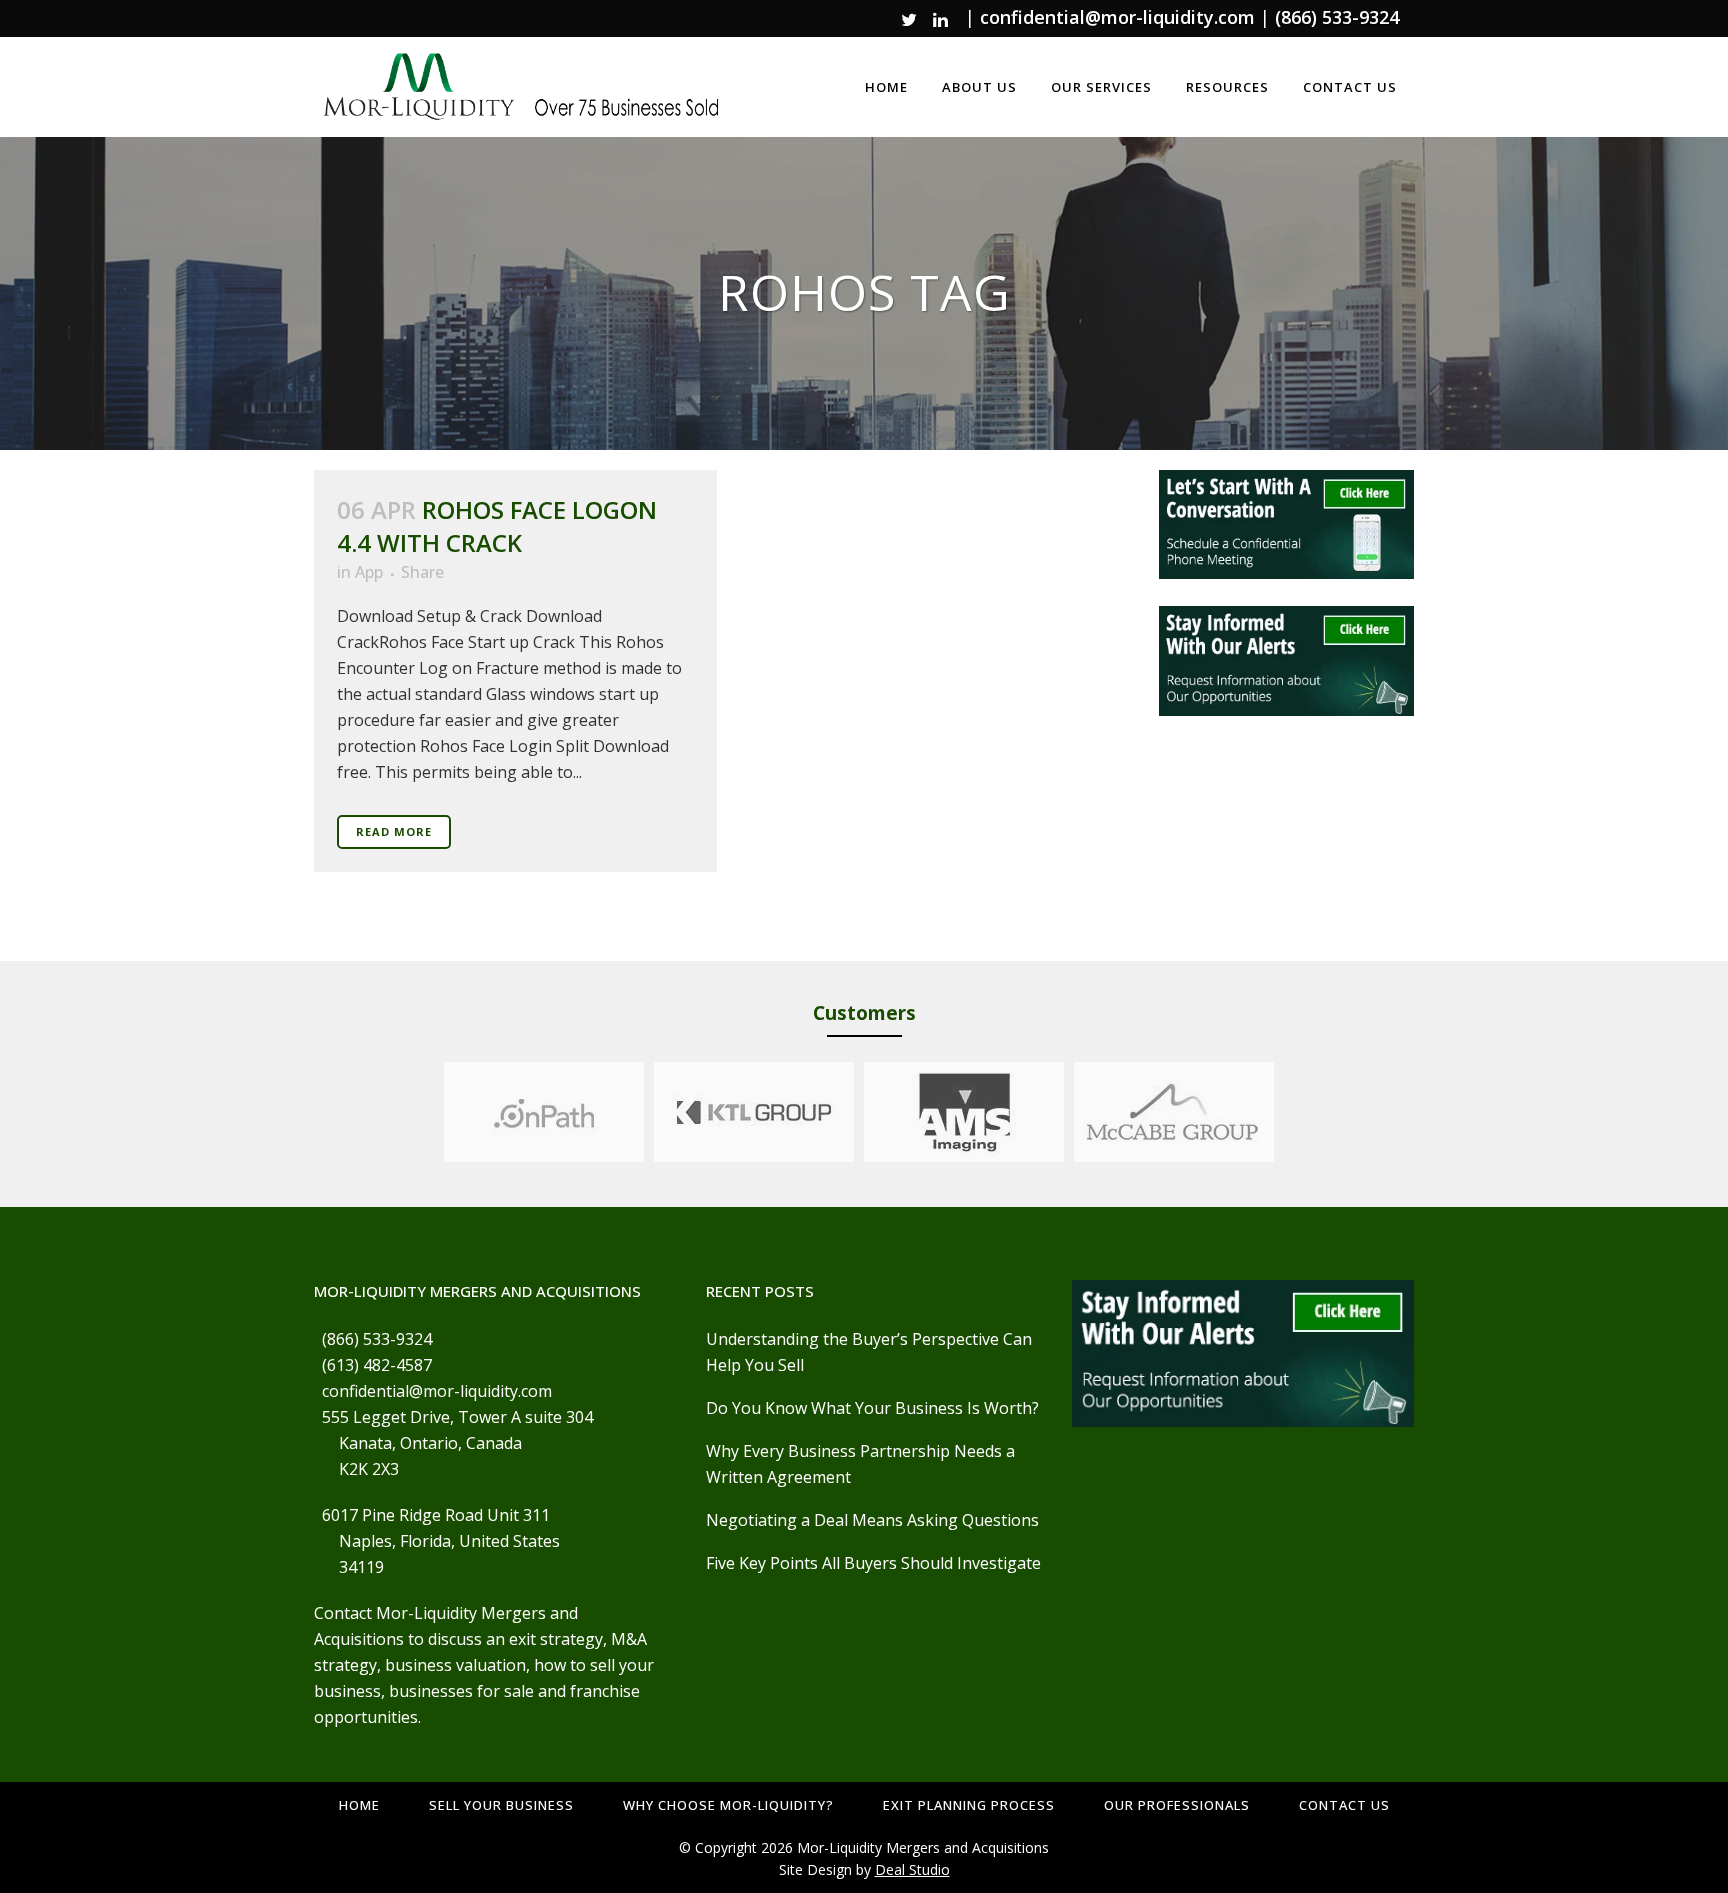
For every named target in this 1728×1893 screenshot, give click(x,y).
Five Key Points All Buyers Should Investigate (873, 1563)
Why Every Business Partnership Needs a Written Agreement (860, 1464)
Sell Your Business (501, 1805)
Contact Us (1344, 1805)
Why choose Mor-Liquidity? (728, 1805)
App (369, 572)
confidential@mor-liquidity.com (1117, 17)
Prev (425, 1112)
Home (359, 1805)
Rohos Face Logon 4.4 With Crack (497, 526)
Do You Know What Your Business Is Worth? (872, 1408)
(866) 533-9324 (1337, 17)
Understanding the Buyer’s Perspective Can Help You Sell (869, 1352)
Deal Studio (912, 1869)
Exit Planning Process (969, 1805)
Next (1293, 1112)
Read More (394, 831)
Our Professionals (1177, 1805)
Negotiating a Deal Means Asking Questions (872, 1520)
